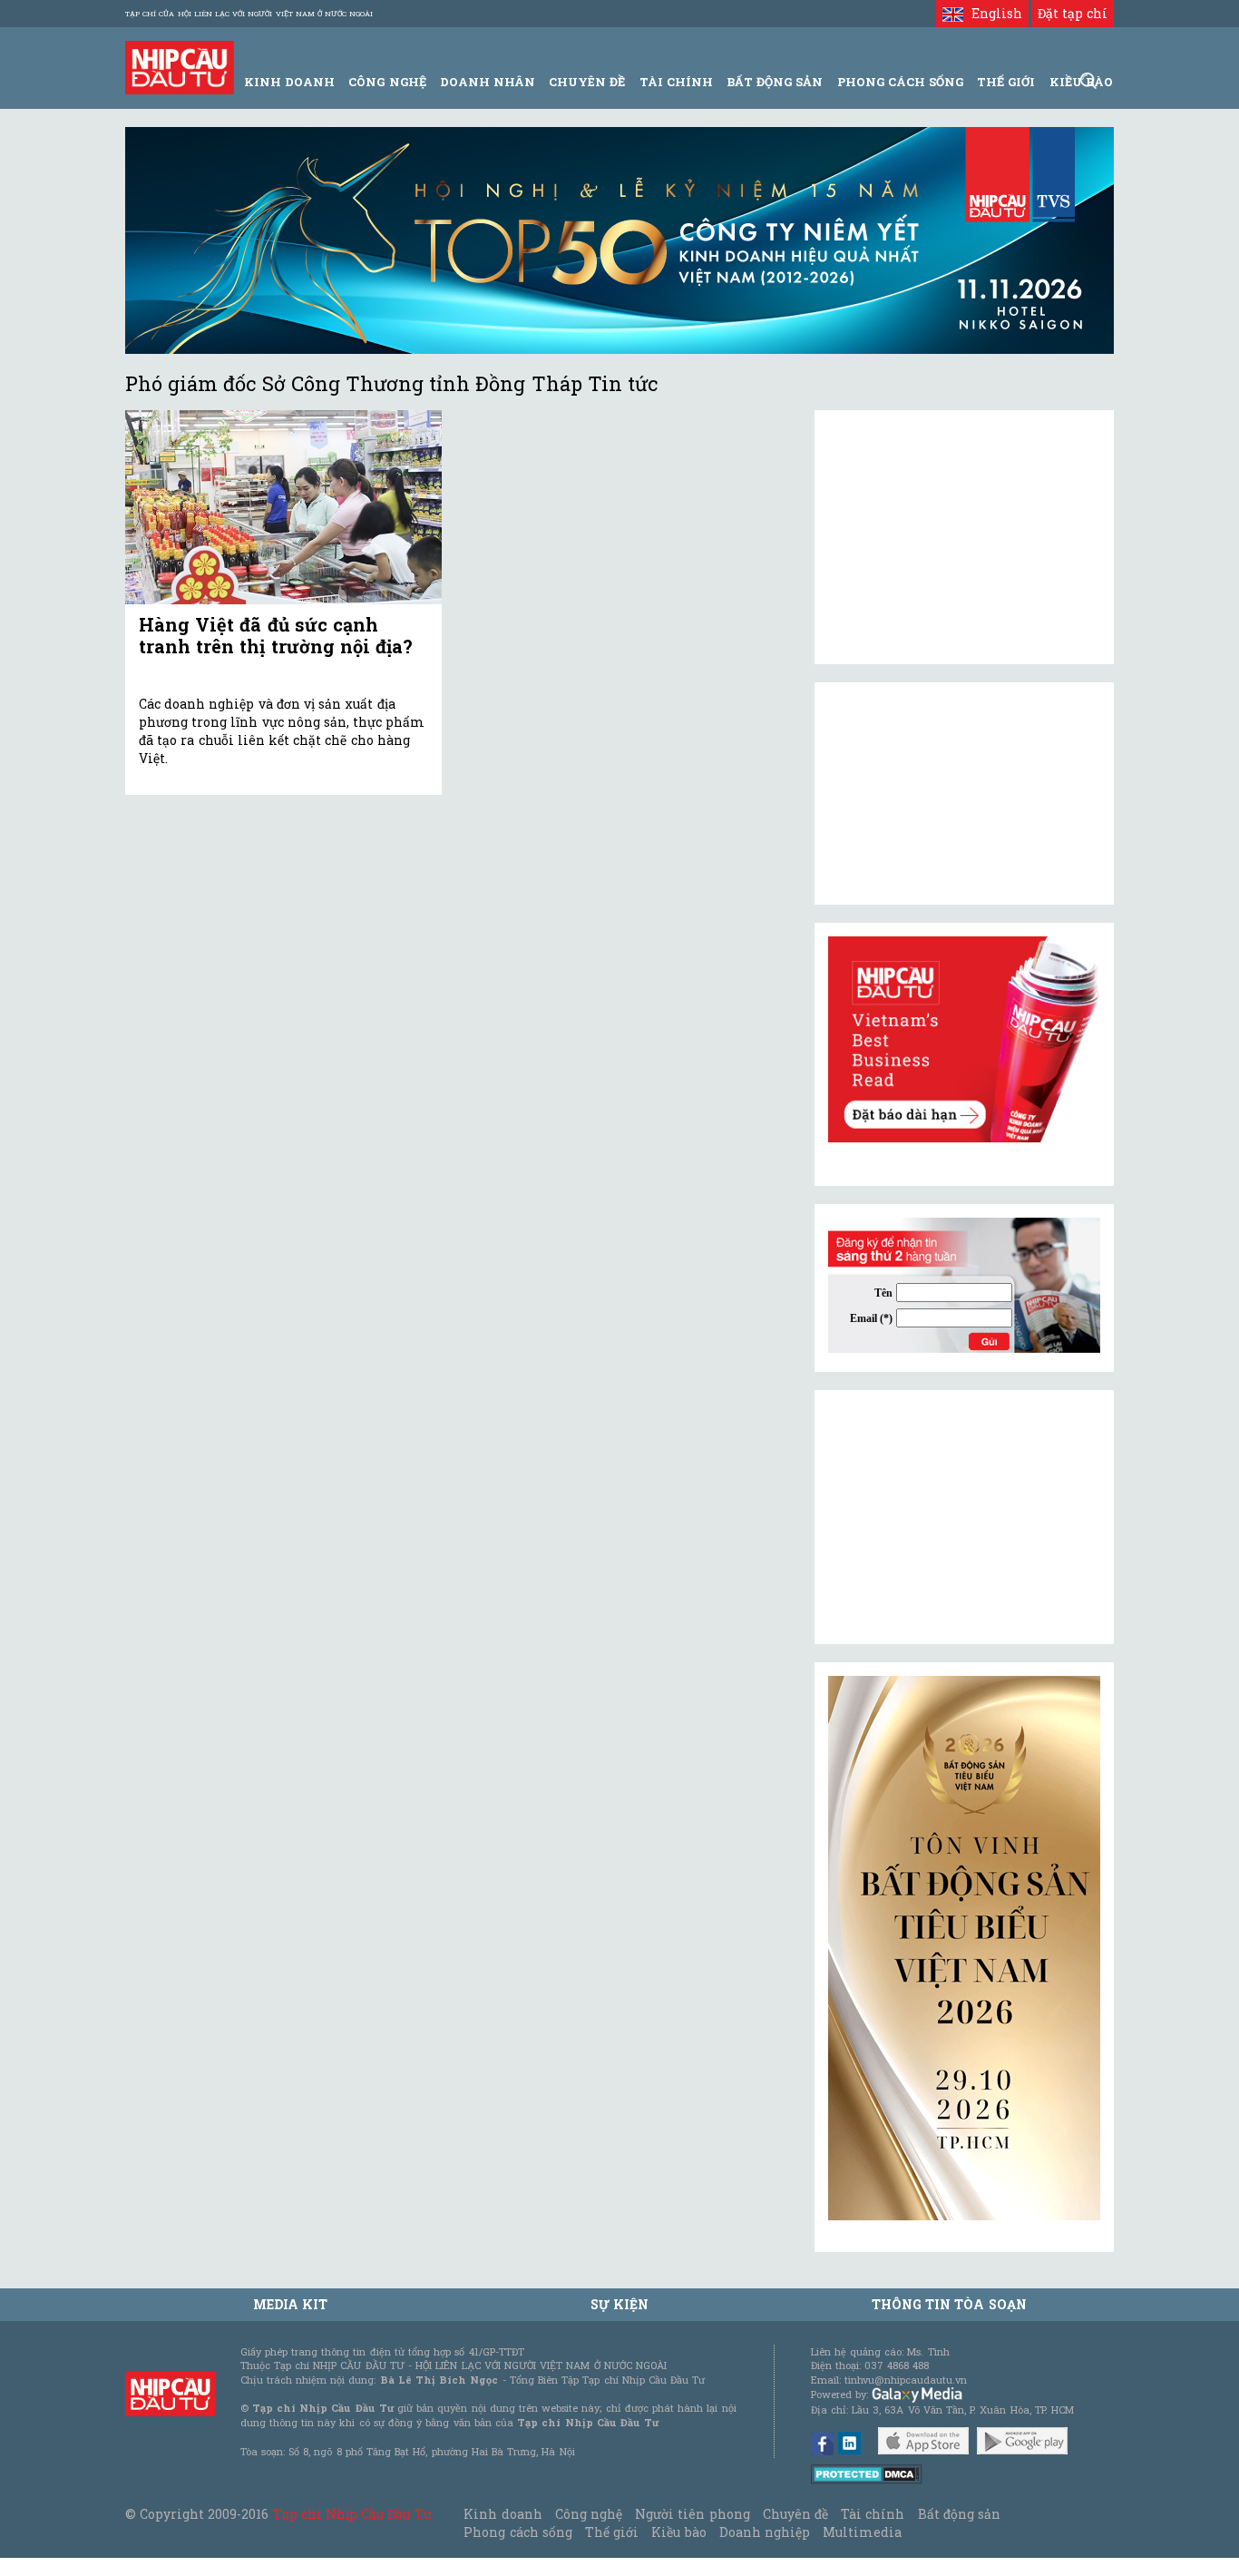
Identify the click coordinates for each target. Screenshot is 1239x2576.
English (992, 13)
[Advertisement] (964, 1517)
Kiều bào (678, 2532)
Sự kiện (619, 2304)
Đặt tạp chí (1073, 13)
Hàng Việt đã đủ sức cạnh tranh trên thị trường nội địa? (276, 635)
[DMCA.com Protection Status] (867, 2473)
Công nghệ (589, 2514)
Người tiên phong (692, 2514)
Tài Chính (676, 82)
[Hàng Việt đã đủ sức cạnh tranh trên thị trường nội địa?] (283, 508)
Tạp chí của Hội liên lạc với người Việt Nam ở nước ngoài (249, 14)
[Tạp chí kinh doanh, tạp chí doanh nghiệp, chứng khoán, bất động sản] (180, 66)
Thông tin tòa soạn (949, 2304)
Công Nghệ (387, 82)
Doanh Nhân (488, 82)
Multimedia (862, 2532)
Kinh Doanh (289, 82)
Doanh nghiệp (765, 2532)
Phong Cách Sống (900, 82)
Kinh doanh (502, 2514)
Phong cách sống (517, 2532)
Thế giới (1006, 82)
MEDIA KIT (290, 2304)
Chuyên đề (587, 82)
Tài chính (873, 2514)
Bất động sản (775, 82)
